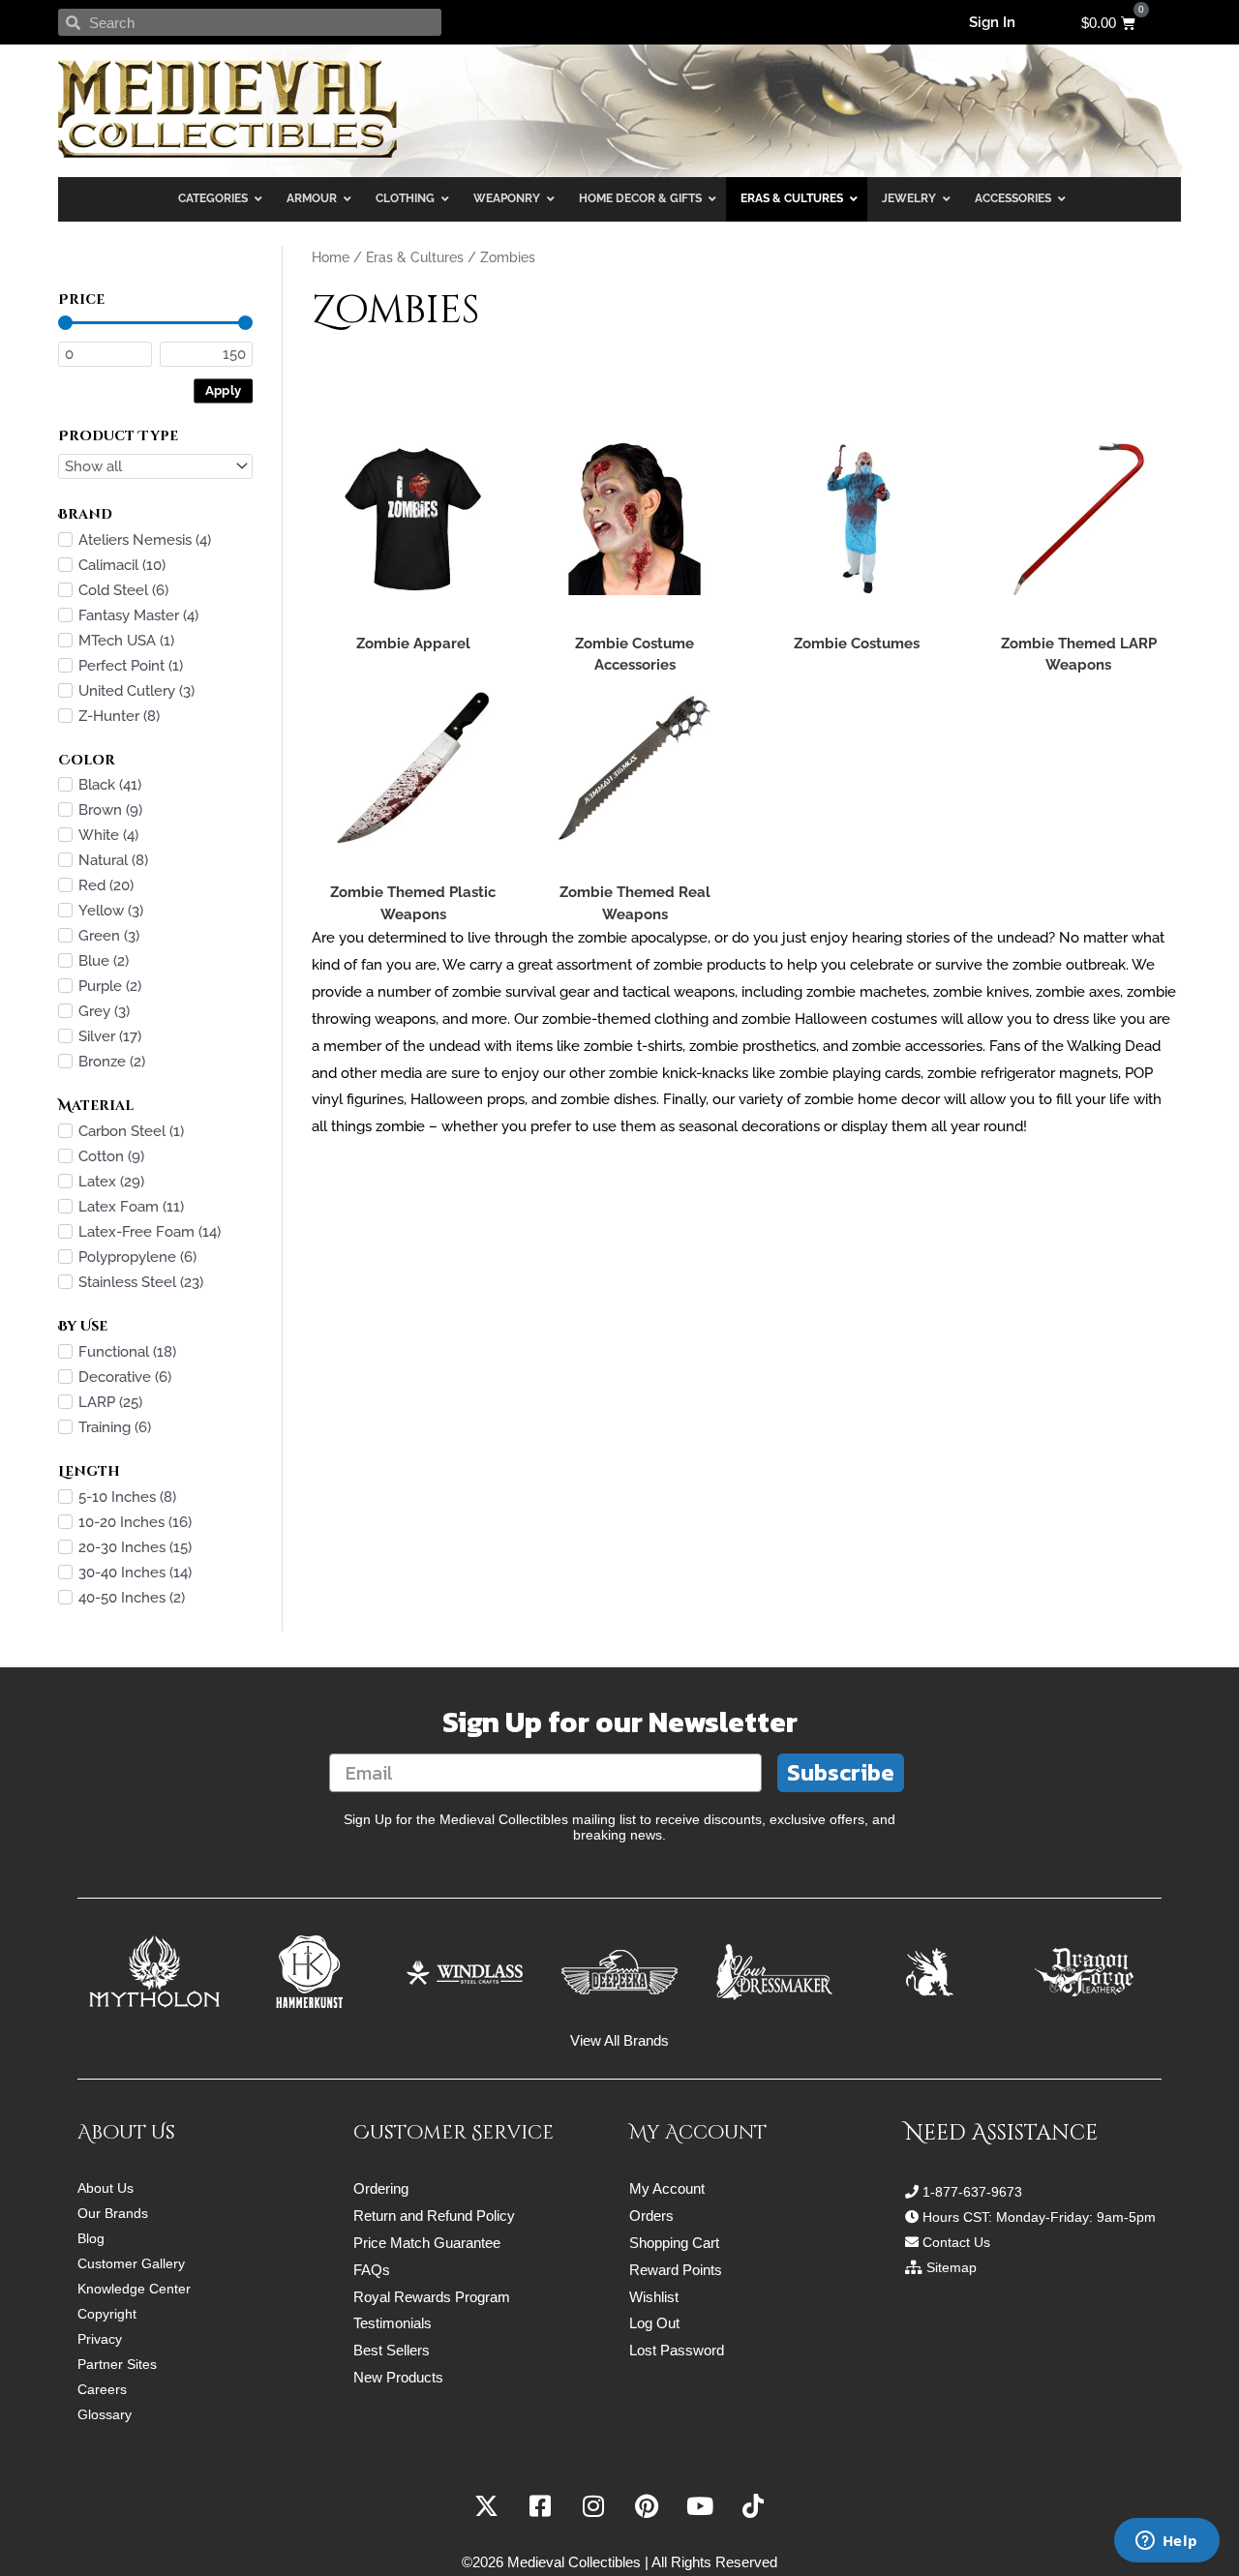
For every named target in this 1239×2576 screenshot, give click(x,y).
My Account (667, 2188)
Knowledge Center (134, 2289)
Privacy (100, 2339)
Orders (651, 2216)
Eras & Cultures (415, 257)
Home (331, 257)
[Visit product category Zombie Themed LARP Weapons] (1079, 520)
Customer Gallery (131, 2263)
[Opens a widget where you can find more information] (1166, 2542)
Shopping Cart (674, 2243)
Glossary (105, 2414)
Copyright (107, 2314)
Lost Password (677, 2350)
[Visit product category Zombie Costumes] (857, 520)
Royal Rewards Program (432, 2297)
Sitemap (952, 2267)
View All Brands (619, 2040)
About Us (106, 2188)
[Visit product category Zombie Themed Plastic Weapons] (413, 768)
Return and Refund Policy (434, 2216)
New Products (398, 2377)
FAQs (372, 2270)
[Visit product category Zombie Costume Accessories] (635, 520)
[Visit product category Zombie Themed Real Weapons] (635, 768)
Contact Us (956, 2242)
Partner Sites (117, 2364)
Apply (224, 389)
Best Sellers (392, 2350)
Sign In (992, 22)
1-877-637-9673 (972, 2192)
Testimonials (393, 2323)
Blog (91, 2238)
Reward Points (676, 2270)
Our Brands (113, 2213)
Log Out (654, 2323)
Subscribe (841, 1772)
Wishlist (654, 2297)
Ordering (381, 2188)
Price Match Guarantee (427, 2243)
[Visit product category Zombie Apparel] (413, 520)
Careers (102, 2389)
